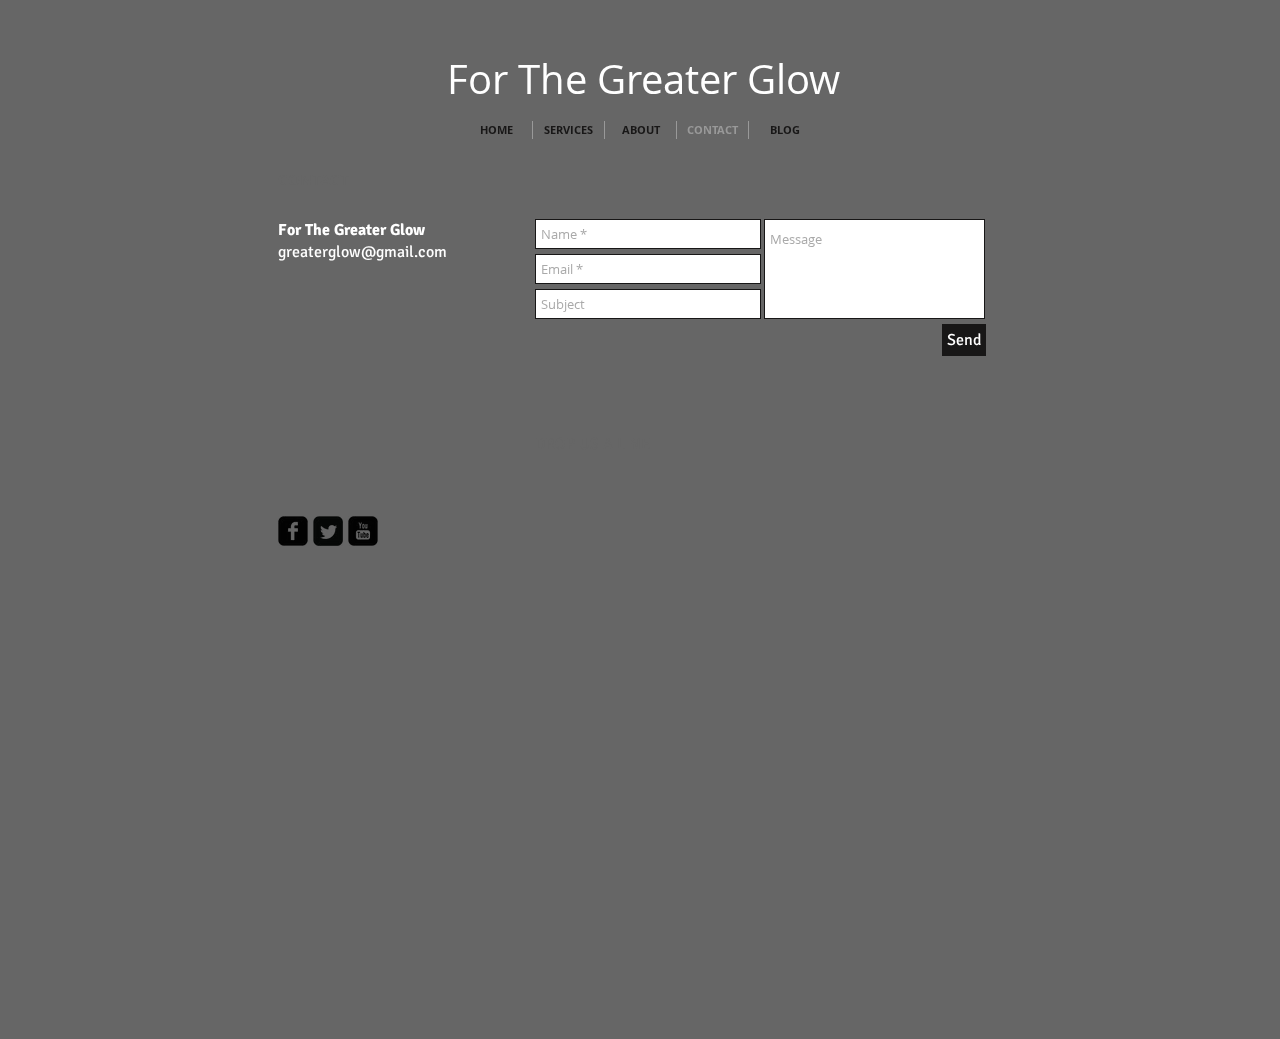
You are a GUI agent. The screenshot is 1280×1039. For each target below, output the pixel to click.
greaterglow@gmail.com (362, 252)
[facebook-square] (293, 531)
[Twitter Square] (328, 531)
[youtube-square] (363, 531)
